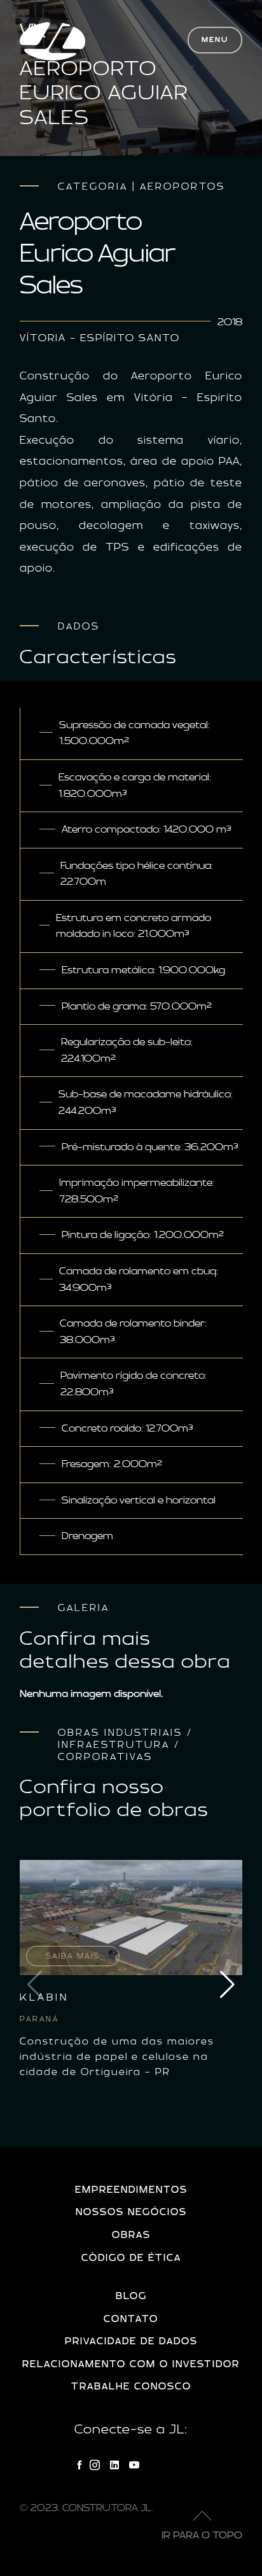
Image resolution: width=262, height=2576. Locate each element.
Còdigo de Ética (131, 2258)
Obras (131, 2235)
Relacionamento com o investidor (131, 2364)
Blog (131, 2296)
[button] (227, 1985)
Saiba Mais (73, 1956)
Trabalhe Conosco (131, 2387)
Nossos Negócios (131, 2212)
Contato (131, 2319)
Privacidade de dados (131, 2341)
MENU (215, 40)
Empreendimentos (131, 2190)
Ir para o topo (202, 2536)
